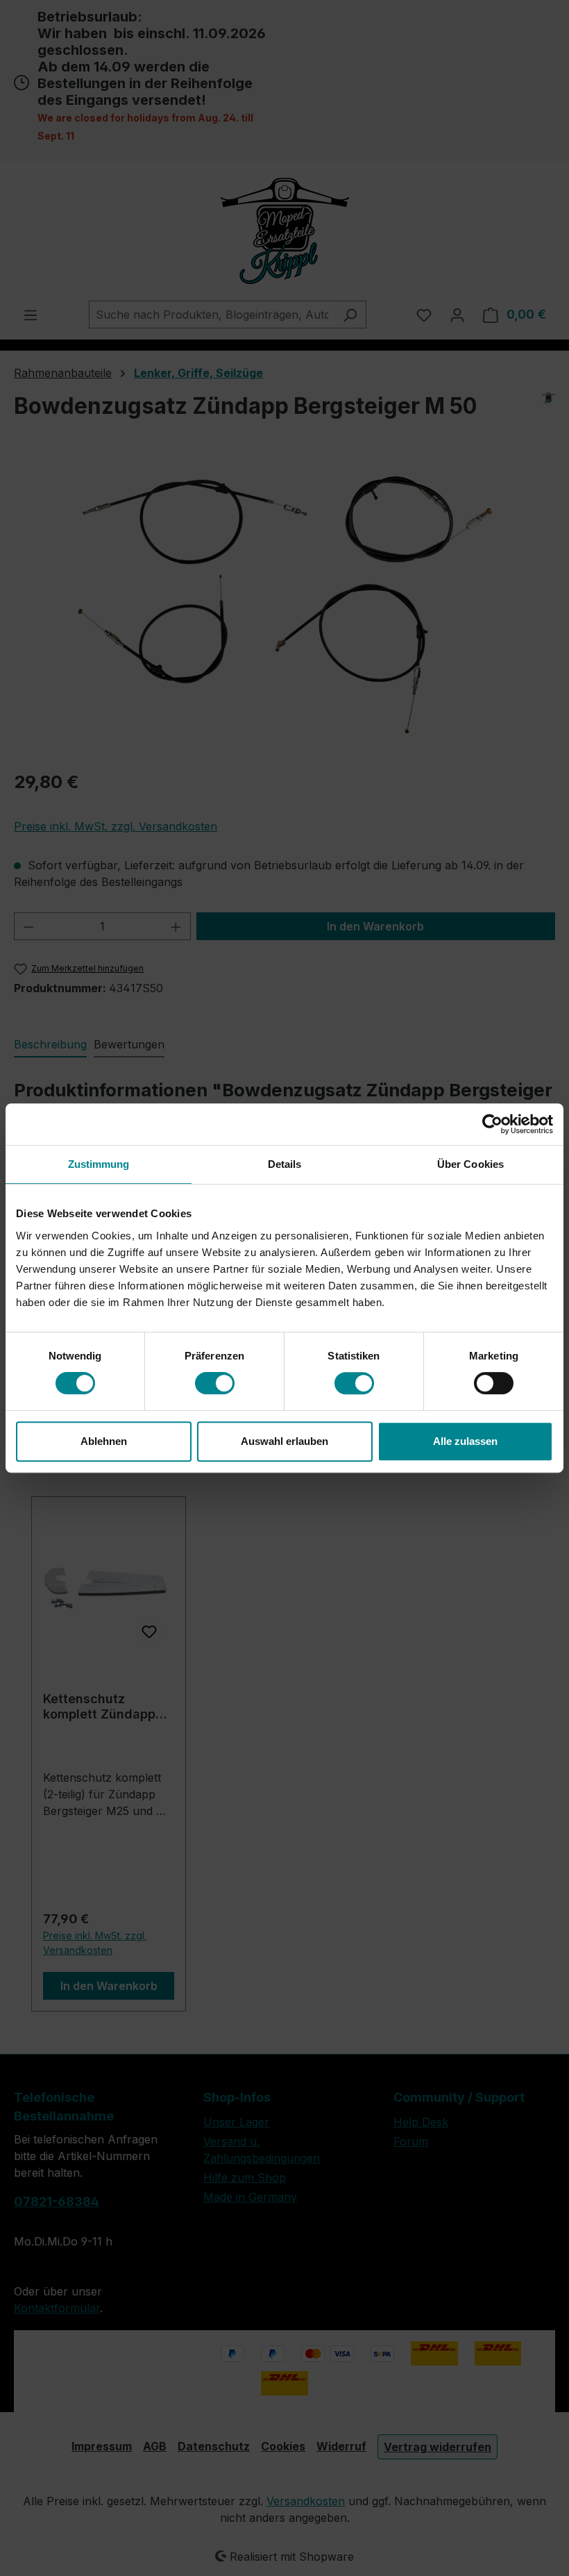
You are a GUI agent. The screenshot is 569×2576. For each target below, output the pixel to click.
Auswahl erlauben (284, 1441)
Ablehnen (104, 1441)
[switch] (215, 1383)
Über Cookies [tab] (470, 1164)
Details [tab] (285, 1164)
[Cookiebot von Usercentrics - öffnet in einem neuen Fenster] (492, 1124)
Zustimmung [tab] (99, 1164)
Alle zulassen (465, 1441)
